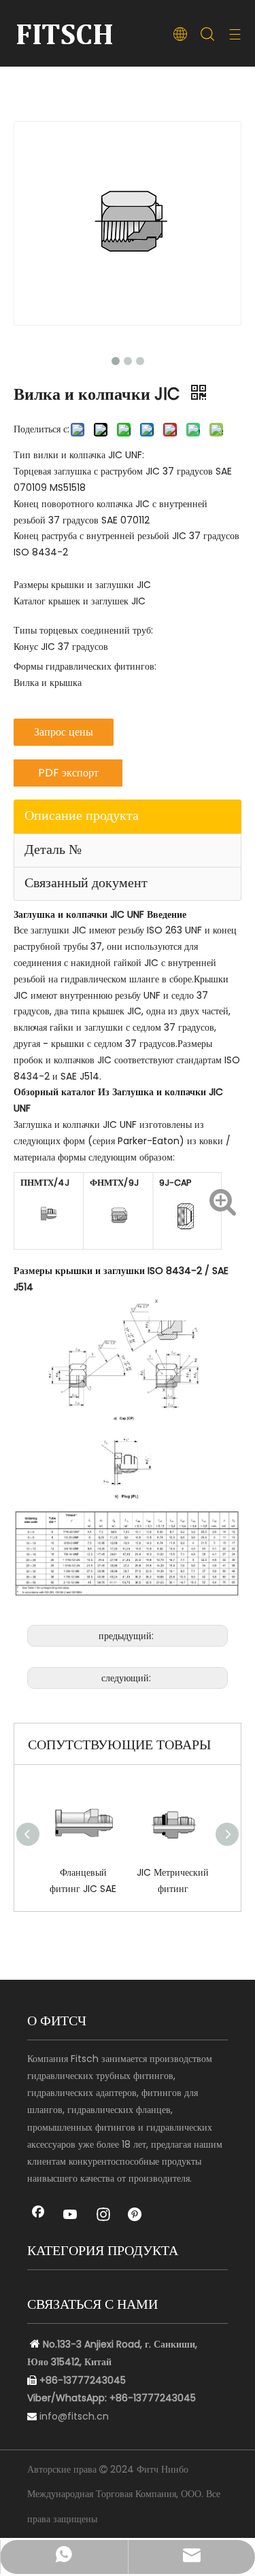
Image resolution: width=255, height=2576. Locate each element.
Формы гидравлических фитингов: (85, 666)
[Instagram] (103, 2216)
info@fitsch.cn (74, 2416)
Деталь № (53, 849)
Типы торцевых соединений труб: (83, 630)
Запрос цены (64, 732)
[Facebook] (38, 2216)
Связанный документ (86, 882)
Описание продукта (82, 815)
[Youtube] (71, 2216)
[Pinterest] (136, 2216)
